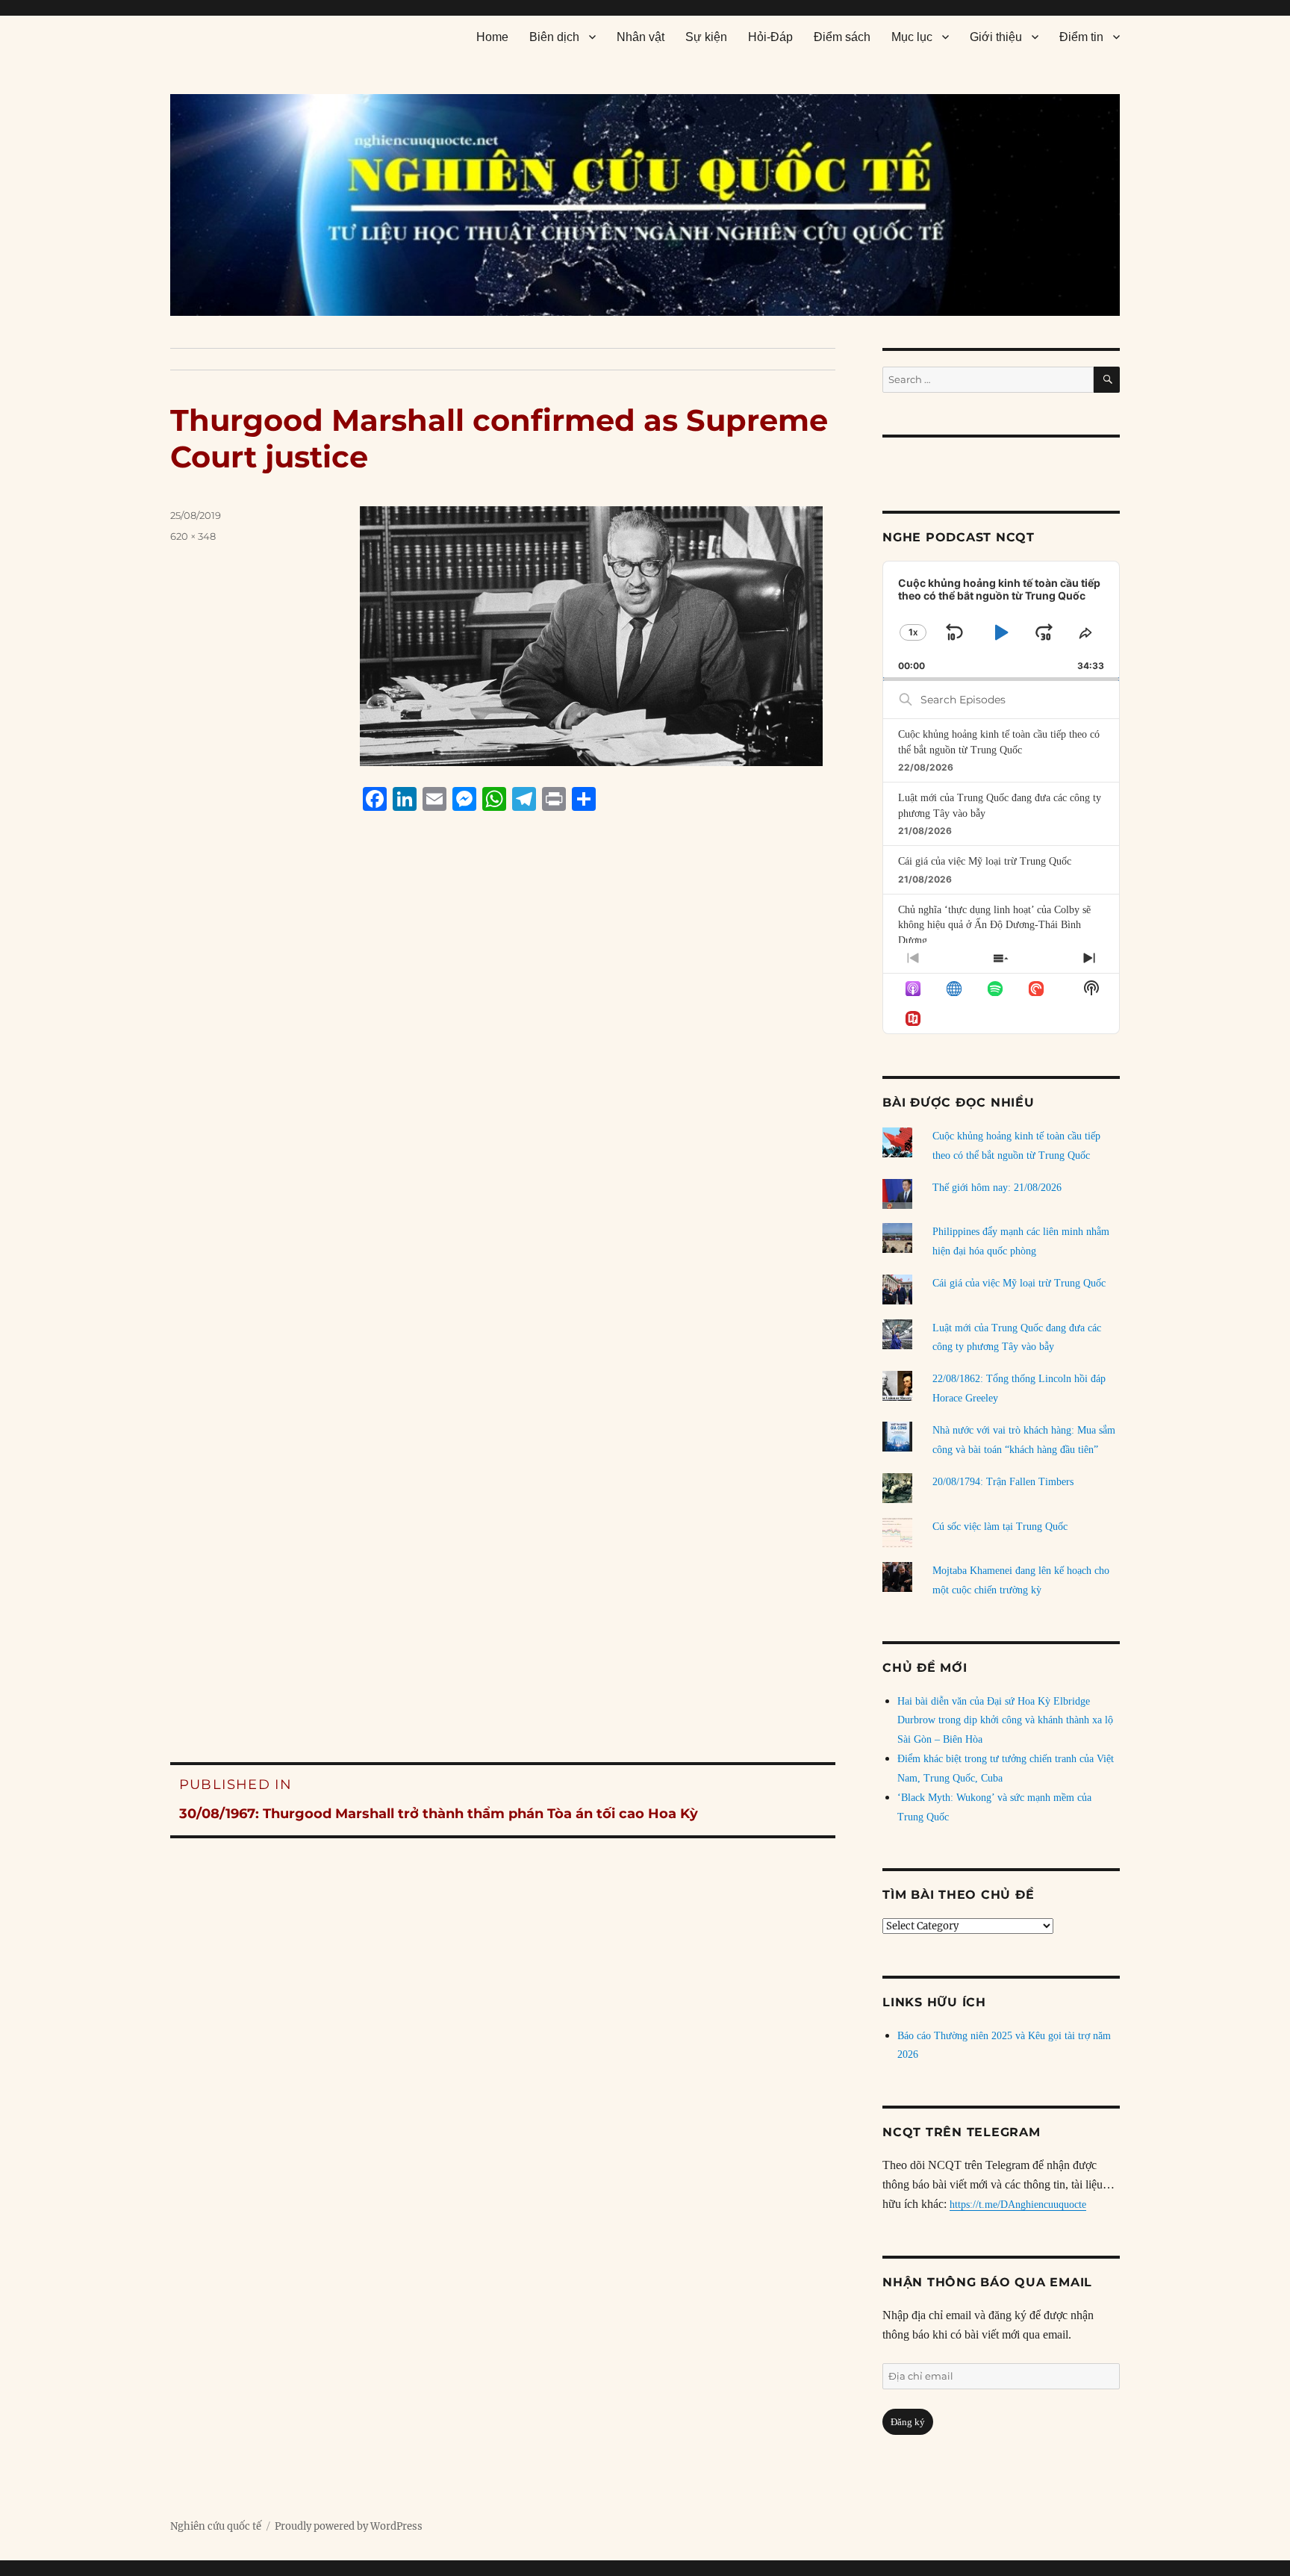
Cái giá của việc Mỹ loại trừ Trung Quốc (985, 861)
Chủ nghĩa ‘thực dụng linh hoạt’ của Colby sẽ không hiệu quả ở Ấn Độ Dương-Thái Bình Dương (994, 925)
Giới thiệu (996, 37)
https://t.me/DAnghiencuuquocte (1018, 2205)
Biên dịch (554, 37)
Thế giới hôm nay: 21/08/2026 (997, 1188)
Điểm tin (1081, 37)
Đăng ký (908, 2422)
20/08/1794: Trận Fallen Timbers (1003, 1482)
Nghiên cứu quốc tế (216, 2526)
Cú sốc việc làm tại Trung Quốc (1000, 1527)
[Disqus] (503, 1107)
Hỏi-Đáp (770, 37)
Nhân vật (641, 37)
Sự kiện (706, 37)
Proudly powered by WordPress (349, 2526)
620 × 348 (193, 536)
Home (492, 37)
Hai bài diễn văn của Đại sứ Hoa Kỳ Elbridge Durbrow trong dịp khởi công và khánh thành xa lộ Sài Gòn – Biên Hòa (1005, 1721)
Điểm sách (842, 37)
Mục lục (912, 37)
